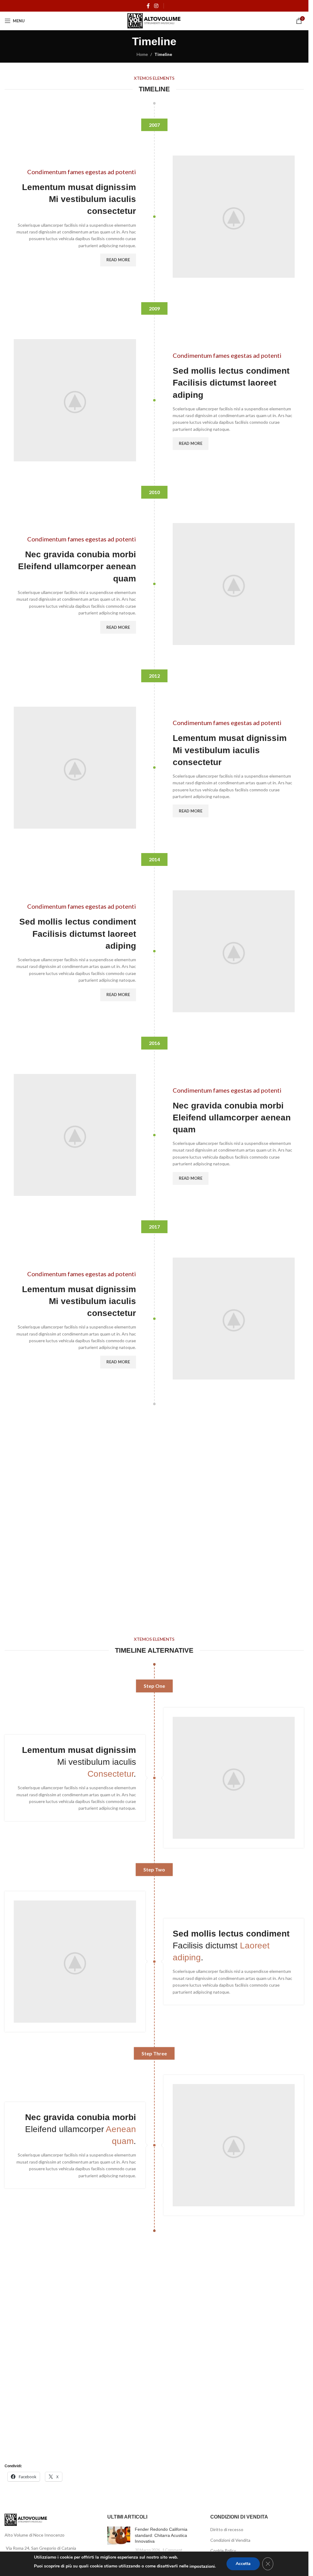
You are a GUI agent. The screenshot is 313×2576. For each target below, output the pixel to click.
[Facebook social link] (148, 6)
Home (142, 54)
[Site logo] (154, 20)
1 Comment (172, 2550)
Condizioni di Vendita (230, 2540)
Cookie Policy (223, 2550)
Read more (118, 260)
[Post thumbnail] (119, 2540)
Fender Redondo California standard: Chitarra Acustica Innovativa (161, 2535)
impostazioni (202, 2566)
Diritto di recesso (227, 2529)
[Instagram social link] (156, 6)
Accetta (243, 2564)
